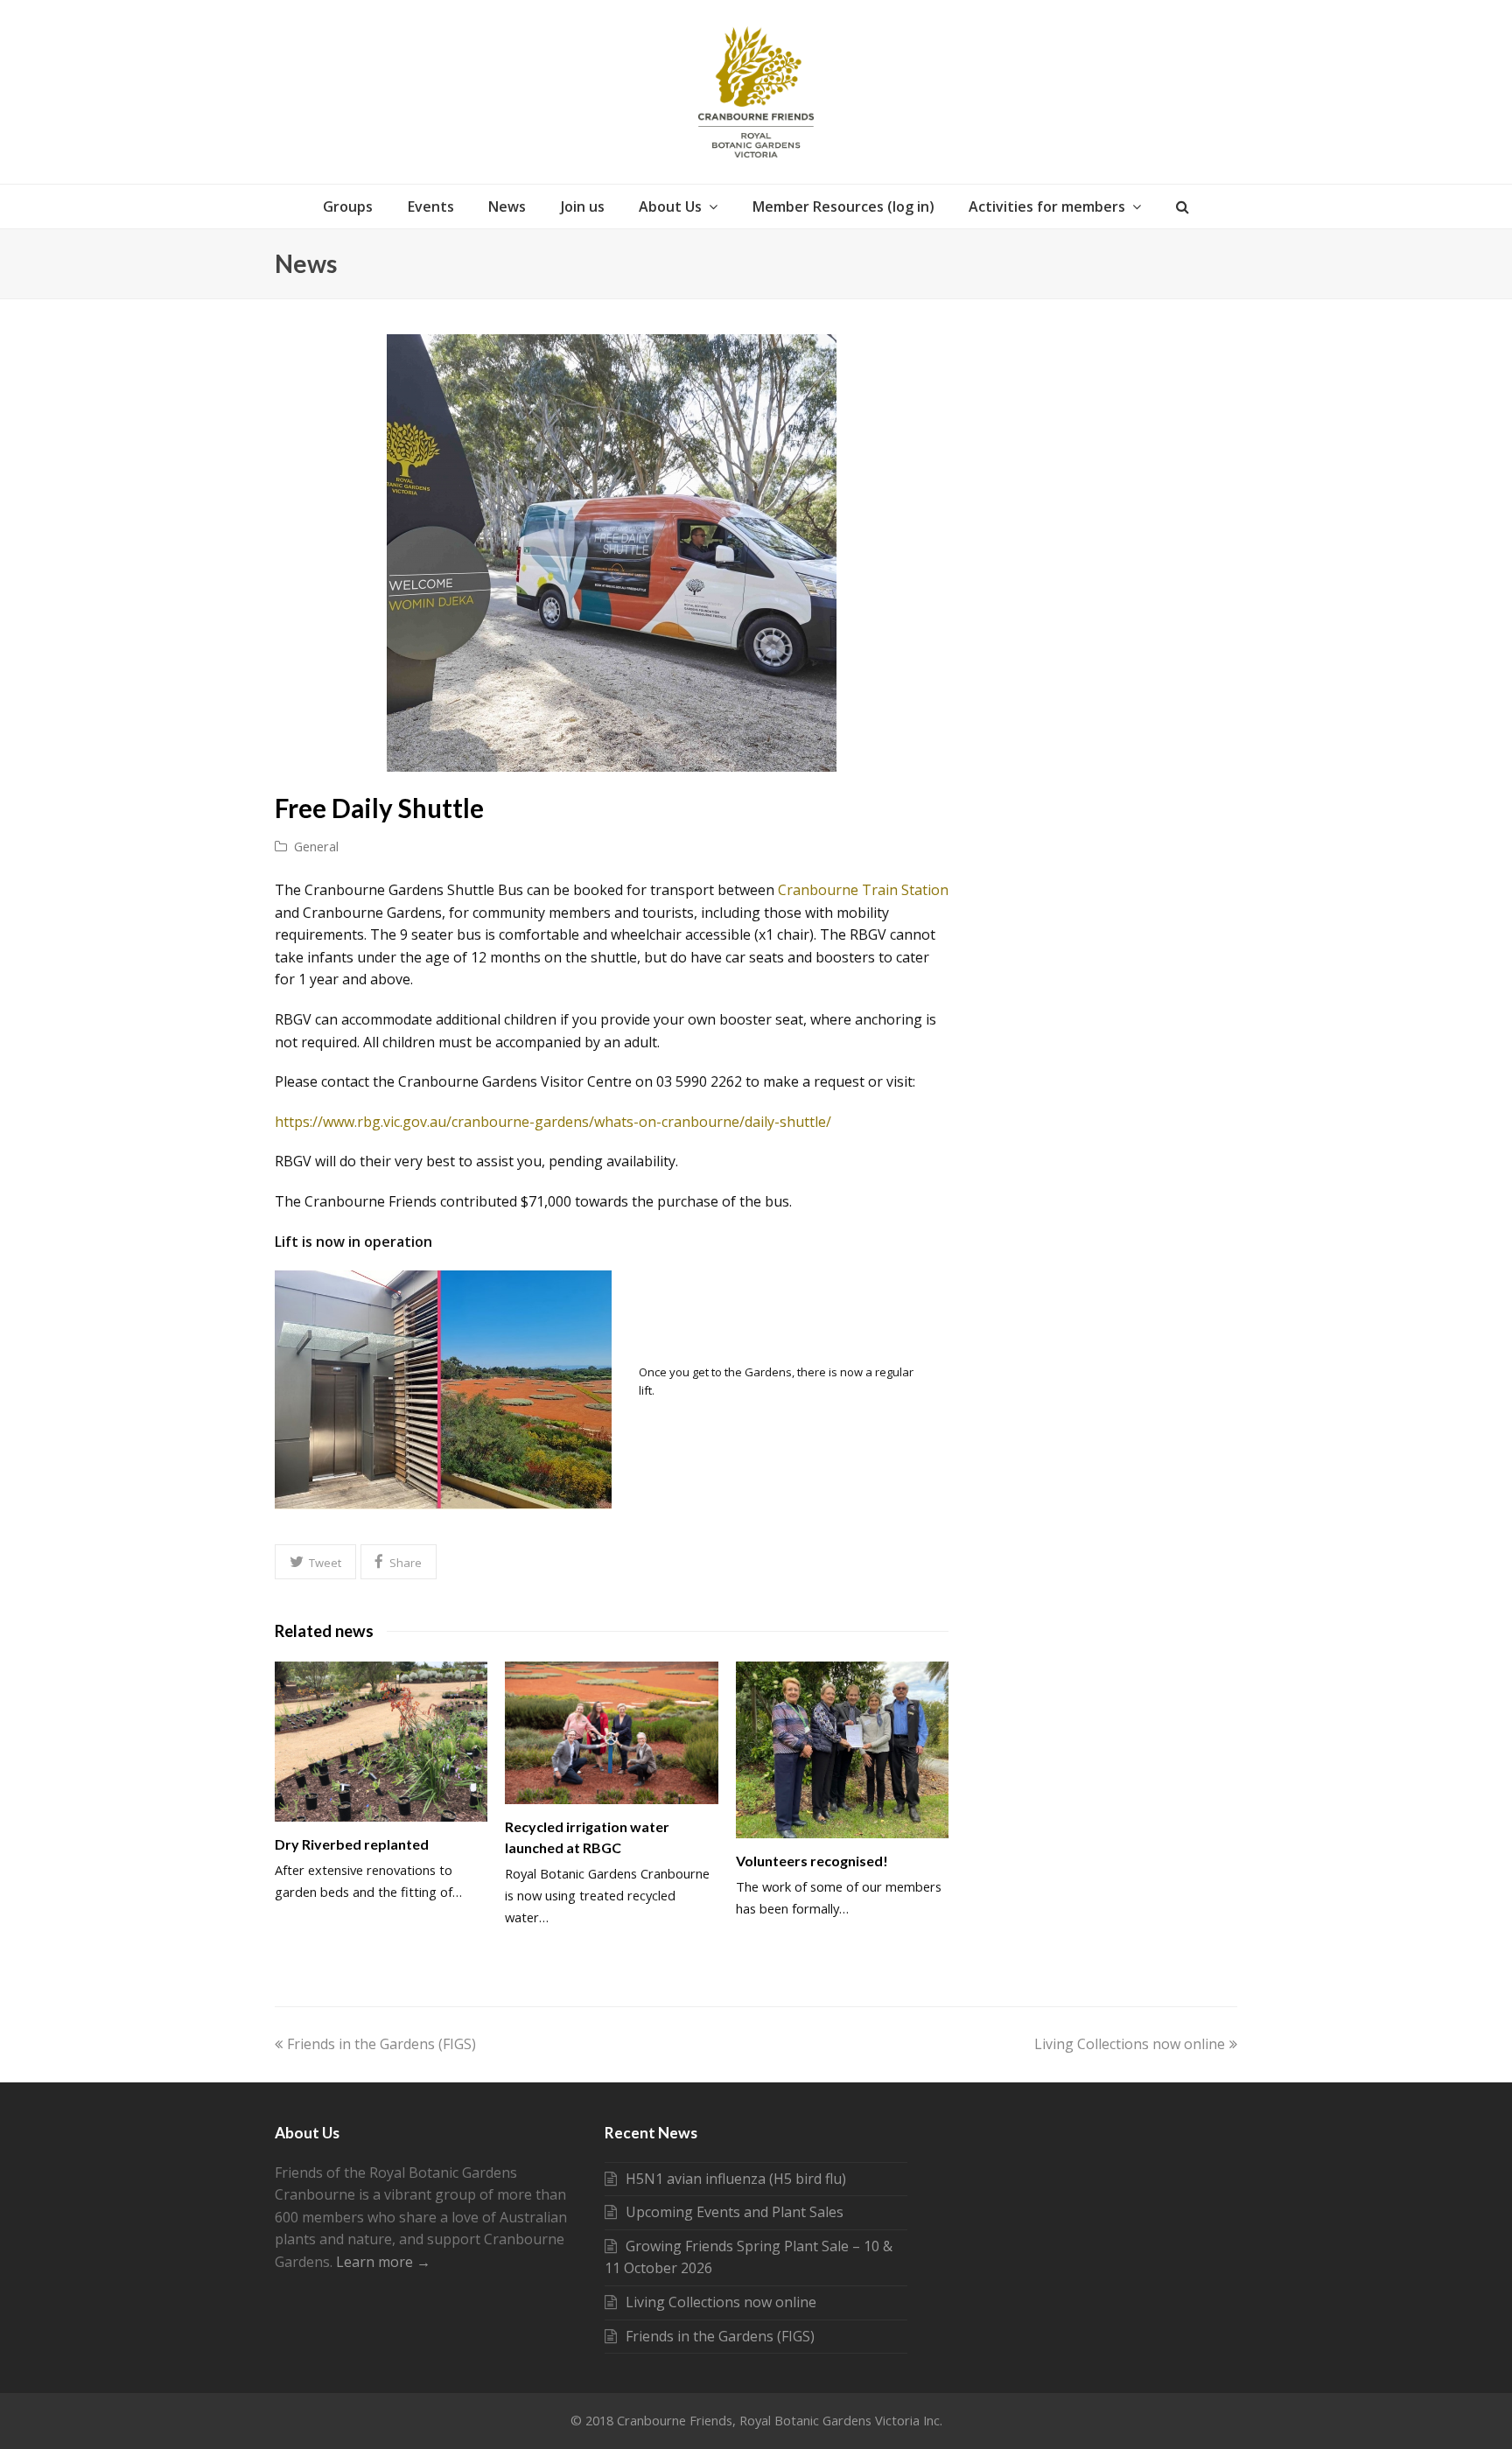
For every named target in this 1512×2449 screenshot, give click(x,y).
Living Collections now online (1130, 2044)
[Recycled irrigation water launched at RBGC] (611, 1732)
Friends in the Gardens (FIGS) (381, 2044)
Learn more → (383, 2262)
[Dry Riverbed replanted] (381, 1741)
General (316, 846)
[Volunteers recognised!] (842, 1749)
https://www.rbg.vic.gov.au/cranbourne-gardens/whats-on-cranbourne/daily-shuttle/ (553, 1122)
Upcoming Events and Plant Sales (735, 2212)
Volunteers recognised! (812, 1861)
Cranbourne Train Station (863, 890)
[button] (315, 1562)
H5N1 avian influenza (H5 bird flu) (736, 2179)
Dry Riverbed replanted (352, 1844)
